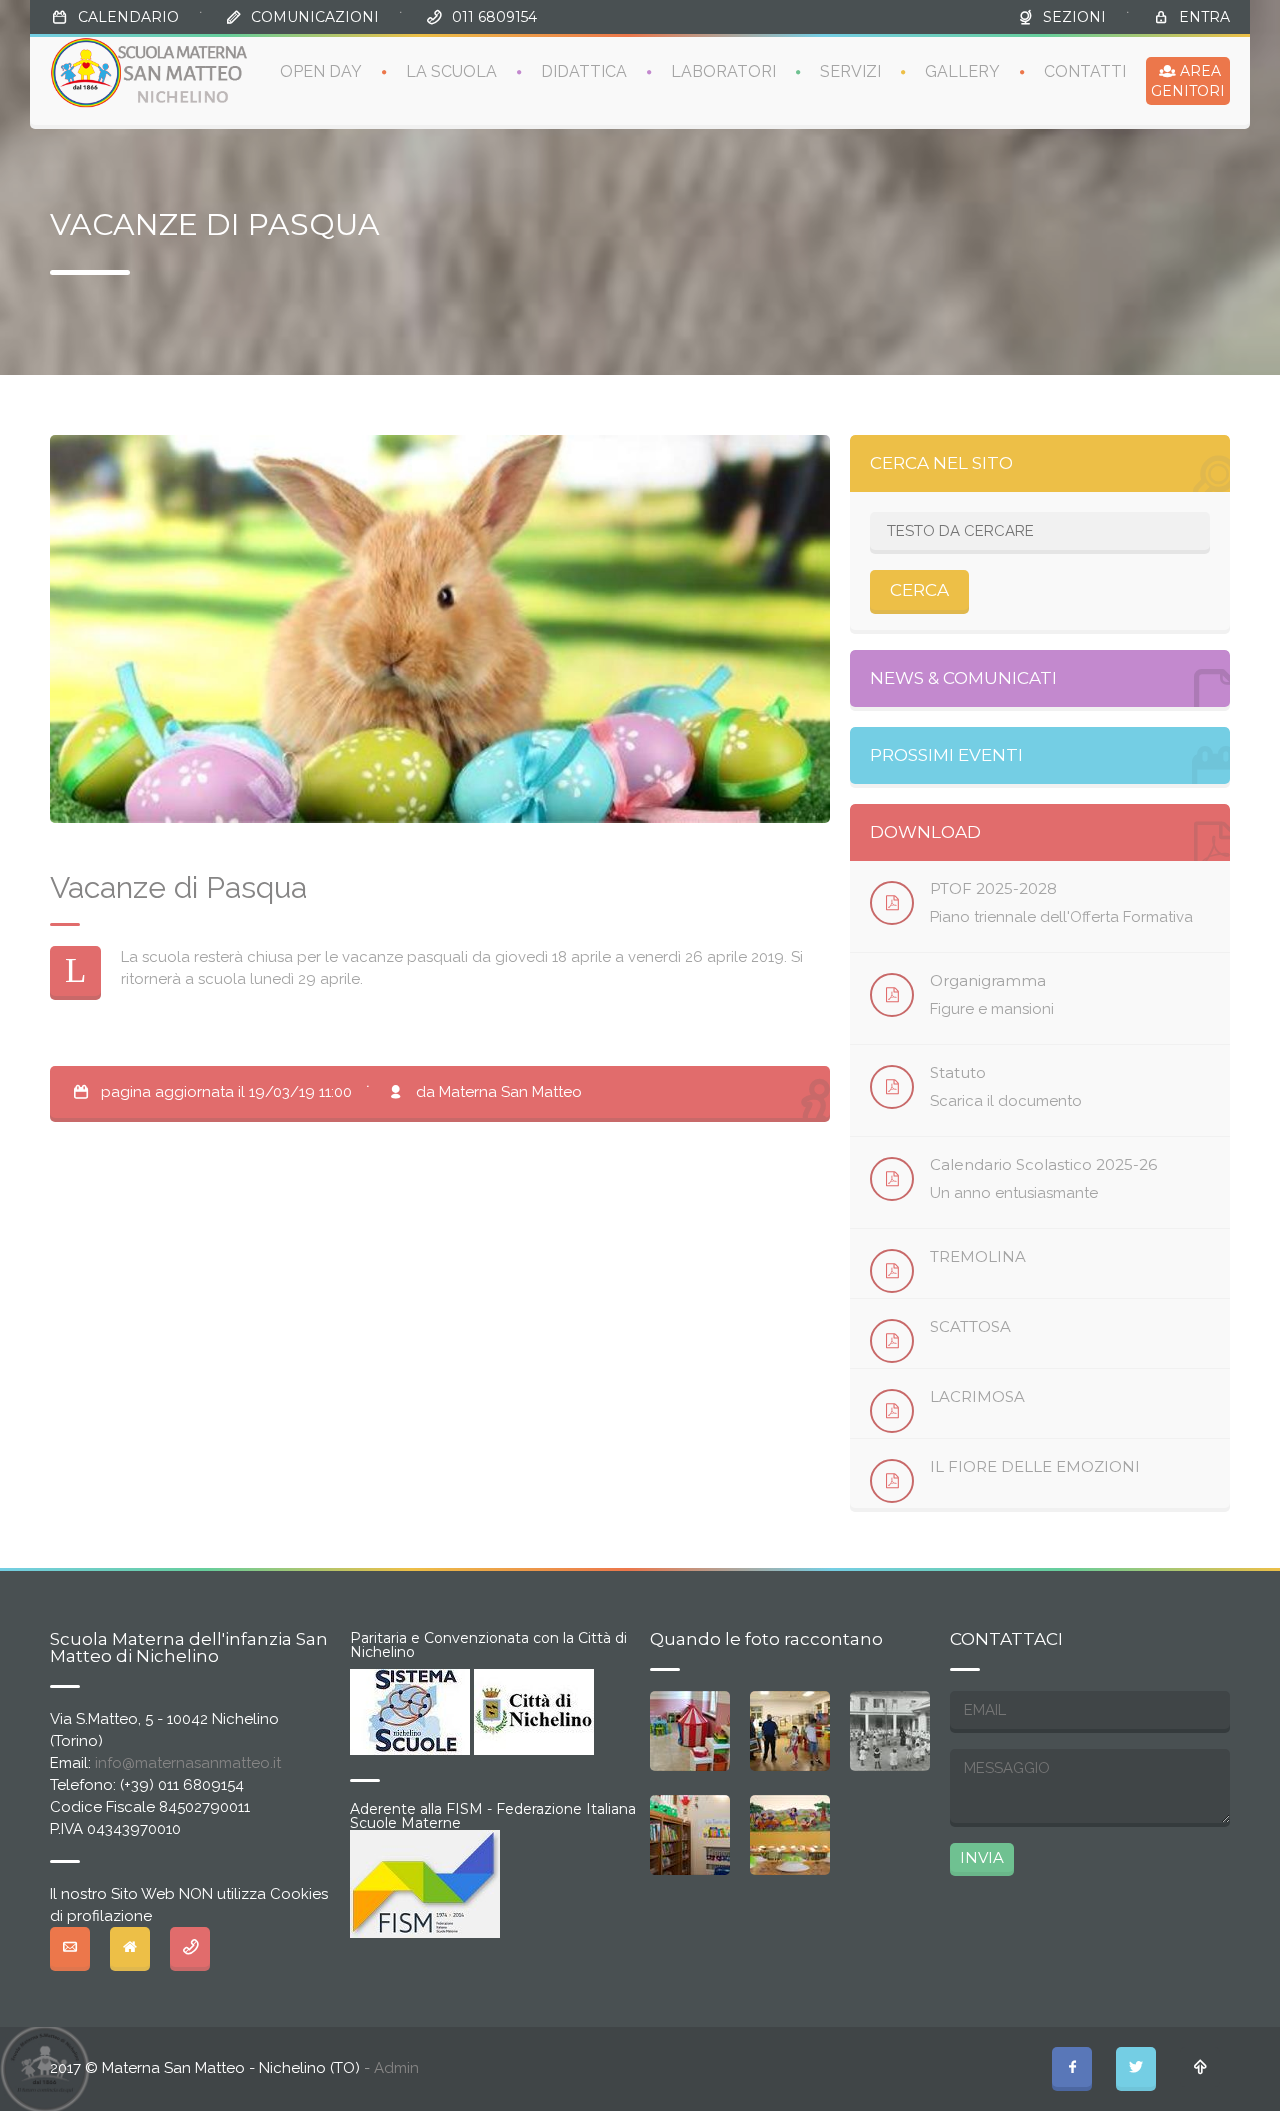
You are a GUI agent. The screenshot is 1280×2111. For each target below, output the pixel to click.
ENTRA (1204, 17)
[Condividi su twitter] (1136, 2067)
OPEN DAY (321, 71)
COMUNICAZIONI (315, 17)
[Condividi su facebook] (1072, 2067)
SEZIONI (1074, 17)
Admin (396, 2068)
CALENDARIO (128, 17)
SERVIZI (850, 71)
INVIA (982, 1857)
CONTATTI (1085, 71)
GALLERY (962, 71)
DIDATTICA (584, 71)
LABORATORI (723, 71)
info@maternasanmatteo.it (188, 1763)
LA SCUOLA (451, 71)
